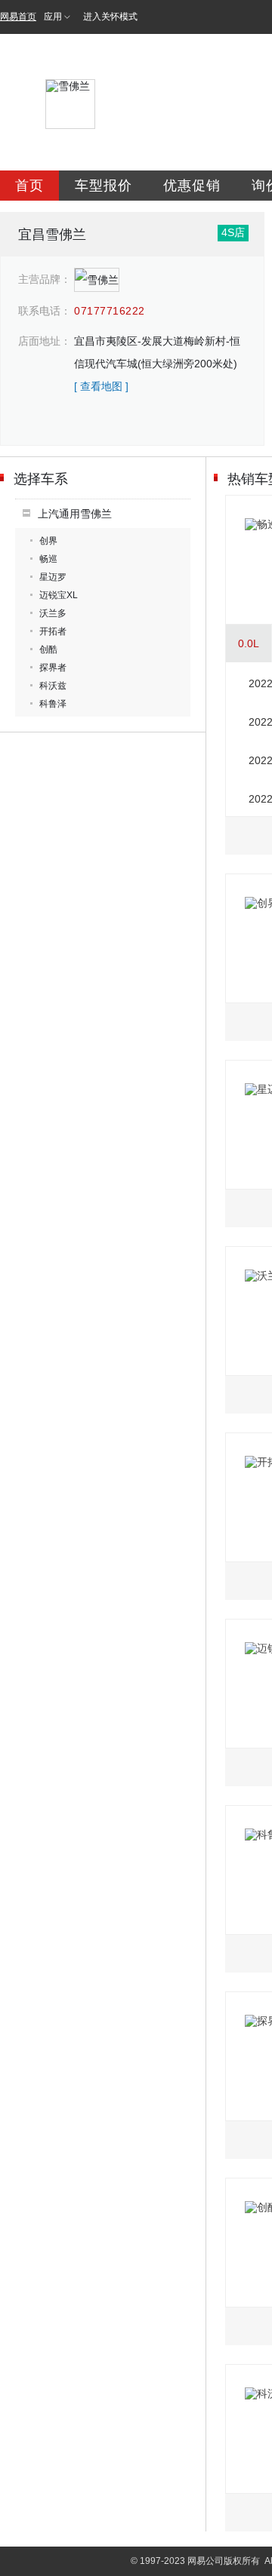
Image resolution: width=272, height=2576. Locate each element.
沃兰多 (53, 613)
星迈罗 (53, 577)
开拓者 (53, 631)
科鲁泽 (53, 704)
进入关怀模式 (110, 17)
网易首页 (18, 17)
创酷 (48, 649)
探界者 (53, 668)
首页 (29, 186)
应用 (53, 17)
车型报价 (104, 186)
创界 (48, 541)
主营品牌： (45, 279)
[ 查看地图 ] (101, 386)
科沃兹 (53, 686)
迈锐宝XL (59, 595)
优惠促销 (192, 186)
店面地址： (45, 341)
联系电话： (45, 311)
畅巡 (48, 559)
